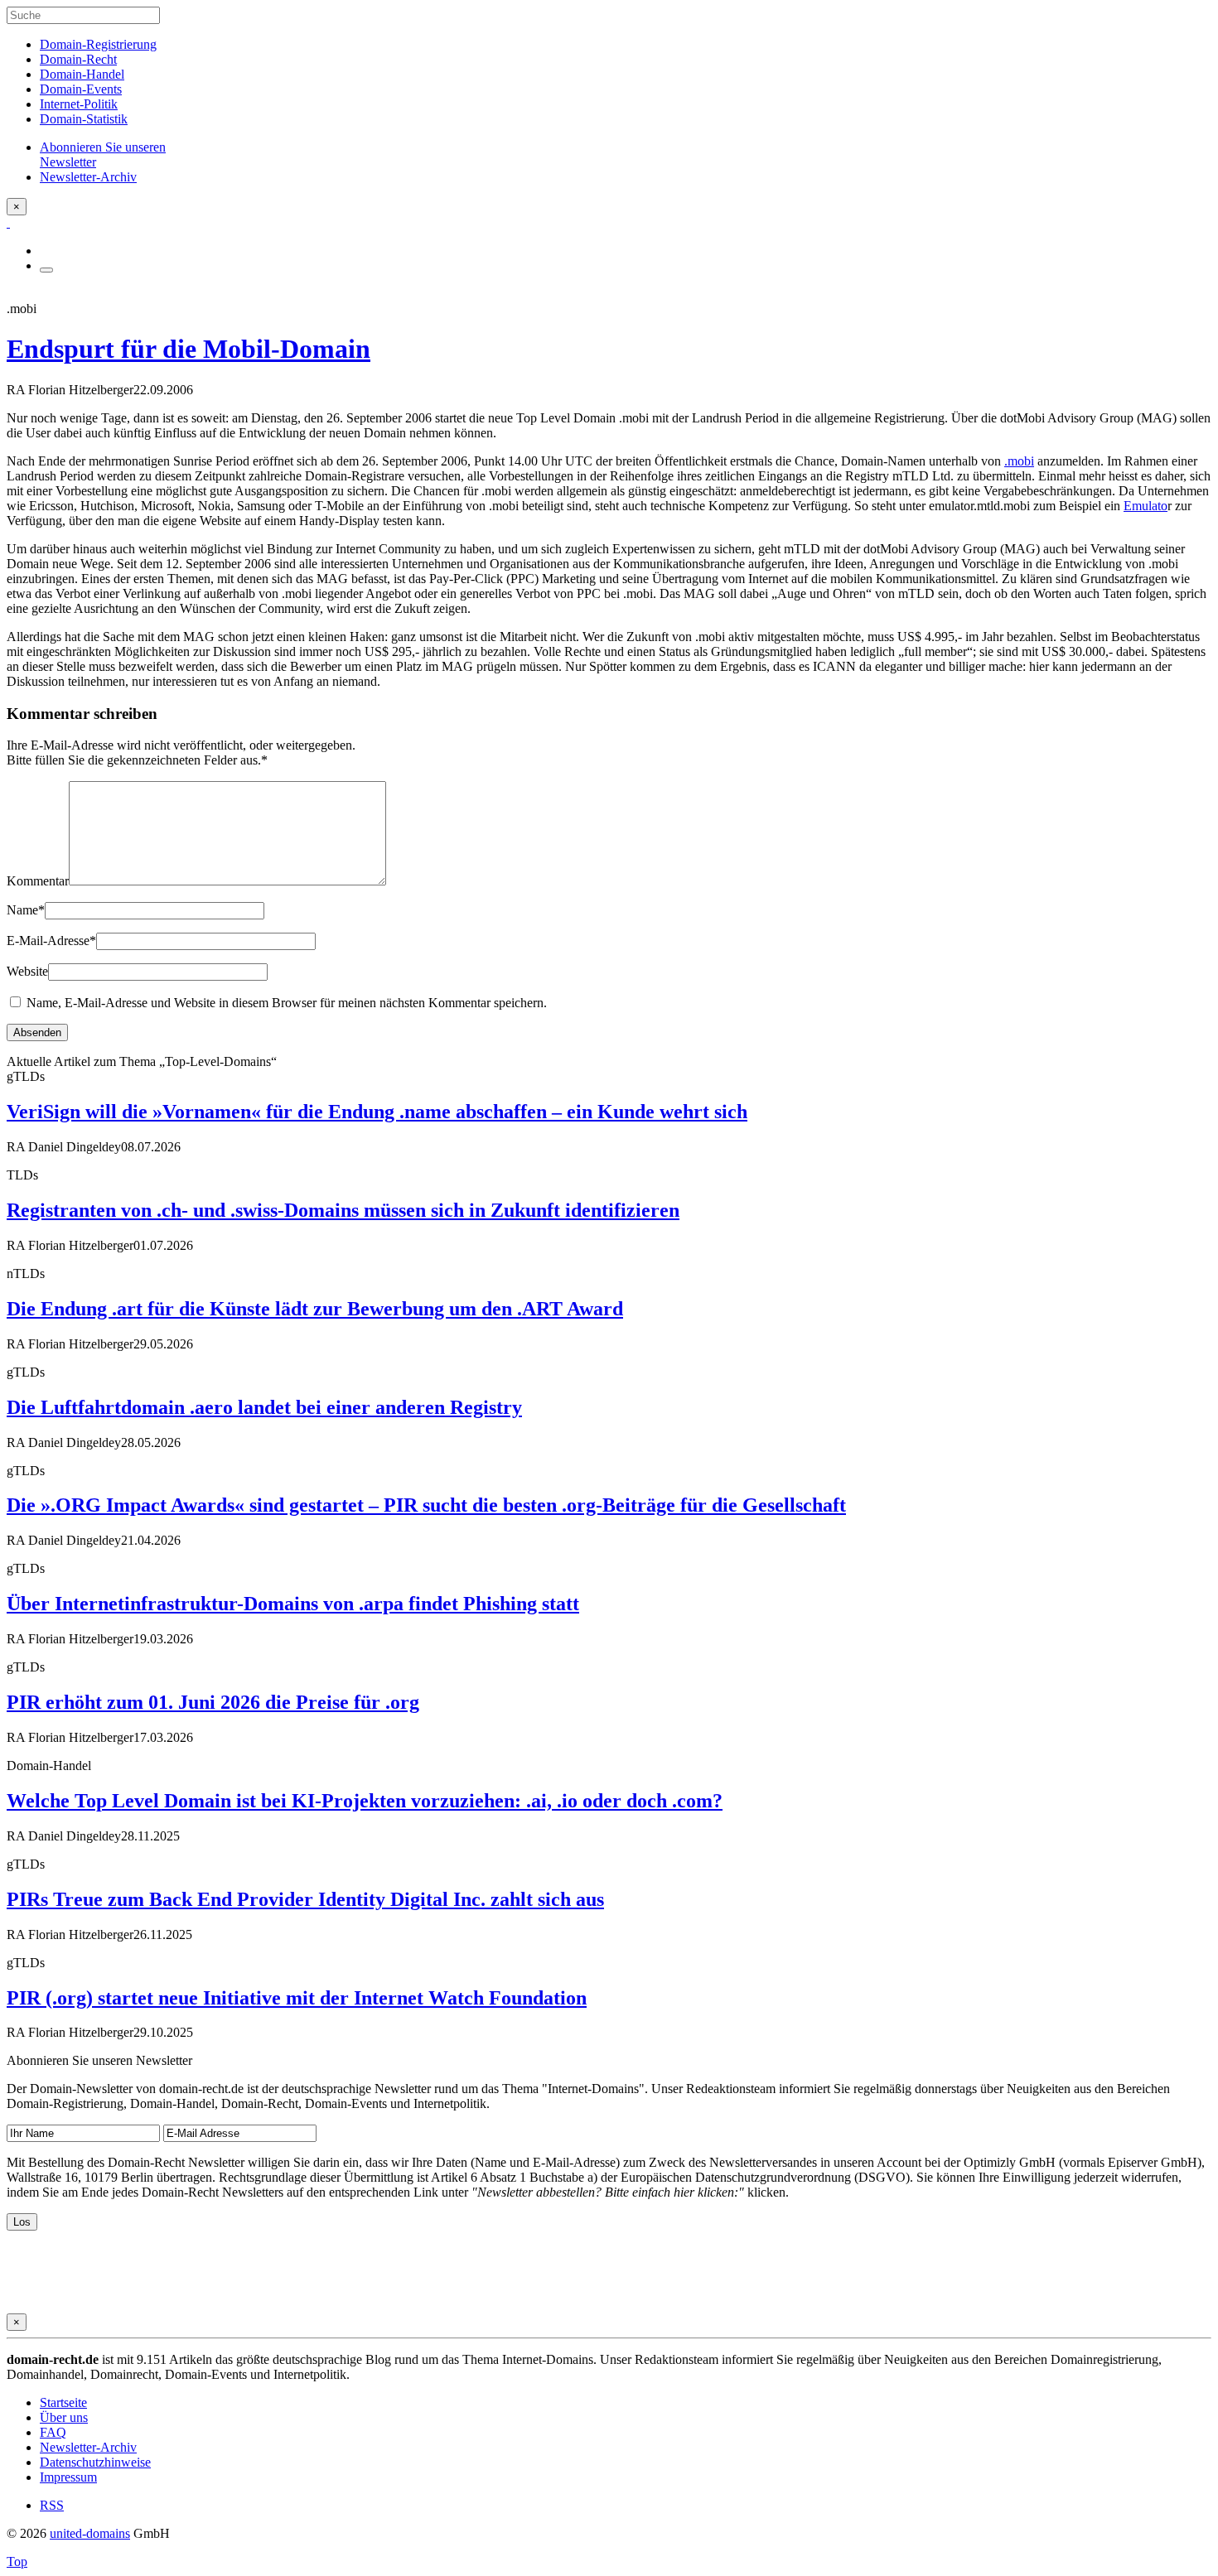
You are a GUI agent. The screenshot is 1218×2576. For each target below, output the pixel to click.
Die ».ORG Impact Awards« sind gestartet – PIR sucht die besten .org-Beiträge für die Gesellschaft (426, 1505)
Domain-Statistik (84, 119)
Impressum (68, 2477)
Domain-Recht (78, 59)
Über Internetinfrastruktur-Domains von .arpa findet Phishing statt (293, 1604)
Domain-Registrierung (98, 44)
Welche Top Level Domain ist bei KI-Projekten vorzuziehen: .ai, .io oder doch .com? (365, 1801)
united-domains (90, 2533)
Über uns (64, 2417)
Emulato (1145, 506)
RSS (52, 2505)
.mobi (1019, 461)
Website (27, 971)
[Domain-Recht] (8, 222)
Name (26, 910)
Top (17, 2562)
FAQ (53, 2432)
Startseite (63, 2402)
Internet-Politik (79, 104)
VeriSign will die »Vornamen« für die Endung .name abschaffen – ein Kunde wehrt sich (377, 1112)
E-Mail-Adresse (51, 941)
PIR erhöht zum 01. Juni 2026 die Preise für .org (213, 1702)
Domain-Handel (82, 74)
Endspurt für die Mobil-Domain (188, 349)
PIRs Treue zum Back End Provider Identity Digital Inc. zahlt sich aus (305, 1899)
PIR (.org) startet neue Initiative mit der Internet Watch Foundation (297, 1998)
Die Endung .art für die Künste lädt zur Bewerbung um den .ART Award (315, 1309)
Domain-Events (81, 89)
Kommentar (38, 881)
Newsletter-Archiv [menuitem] (88, 177)
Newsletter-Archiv (88, 2447)
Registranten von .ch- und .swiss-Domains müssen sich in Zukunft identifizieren (343, 1210)
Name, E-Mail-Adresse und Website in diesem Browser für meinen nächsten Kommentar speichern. (287, 1003)
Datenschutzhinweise (95, 2462)
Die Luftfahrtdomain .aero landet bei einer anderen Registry (264, 1407)
